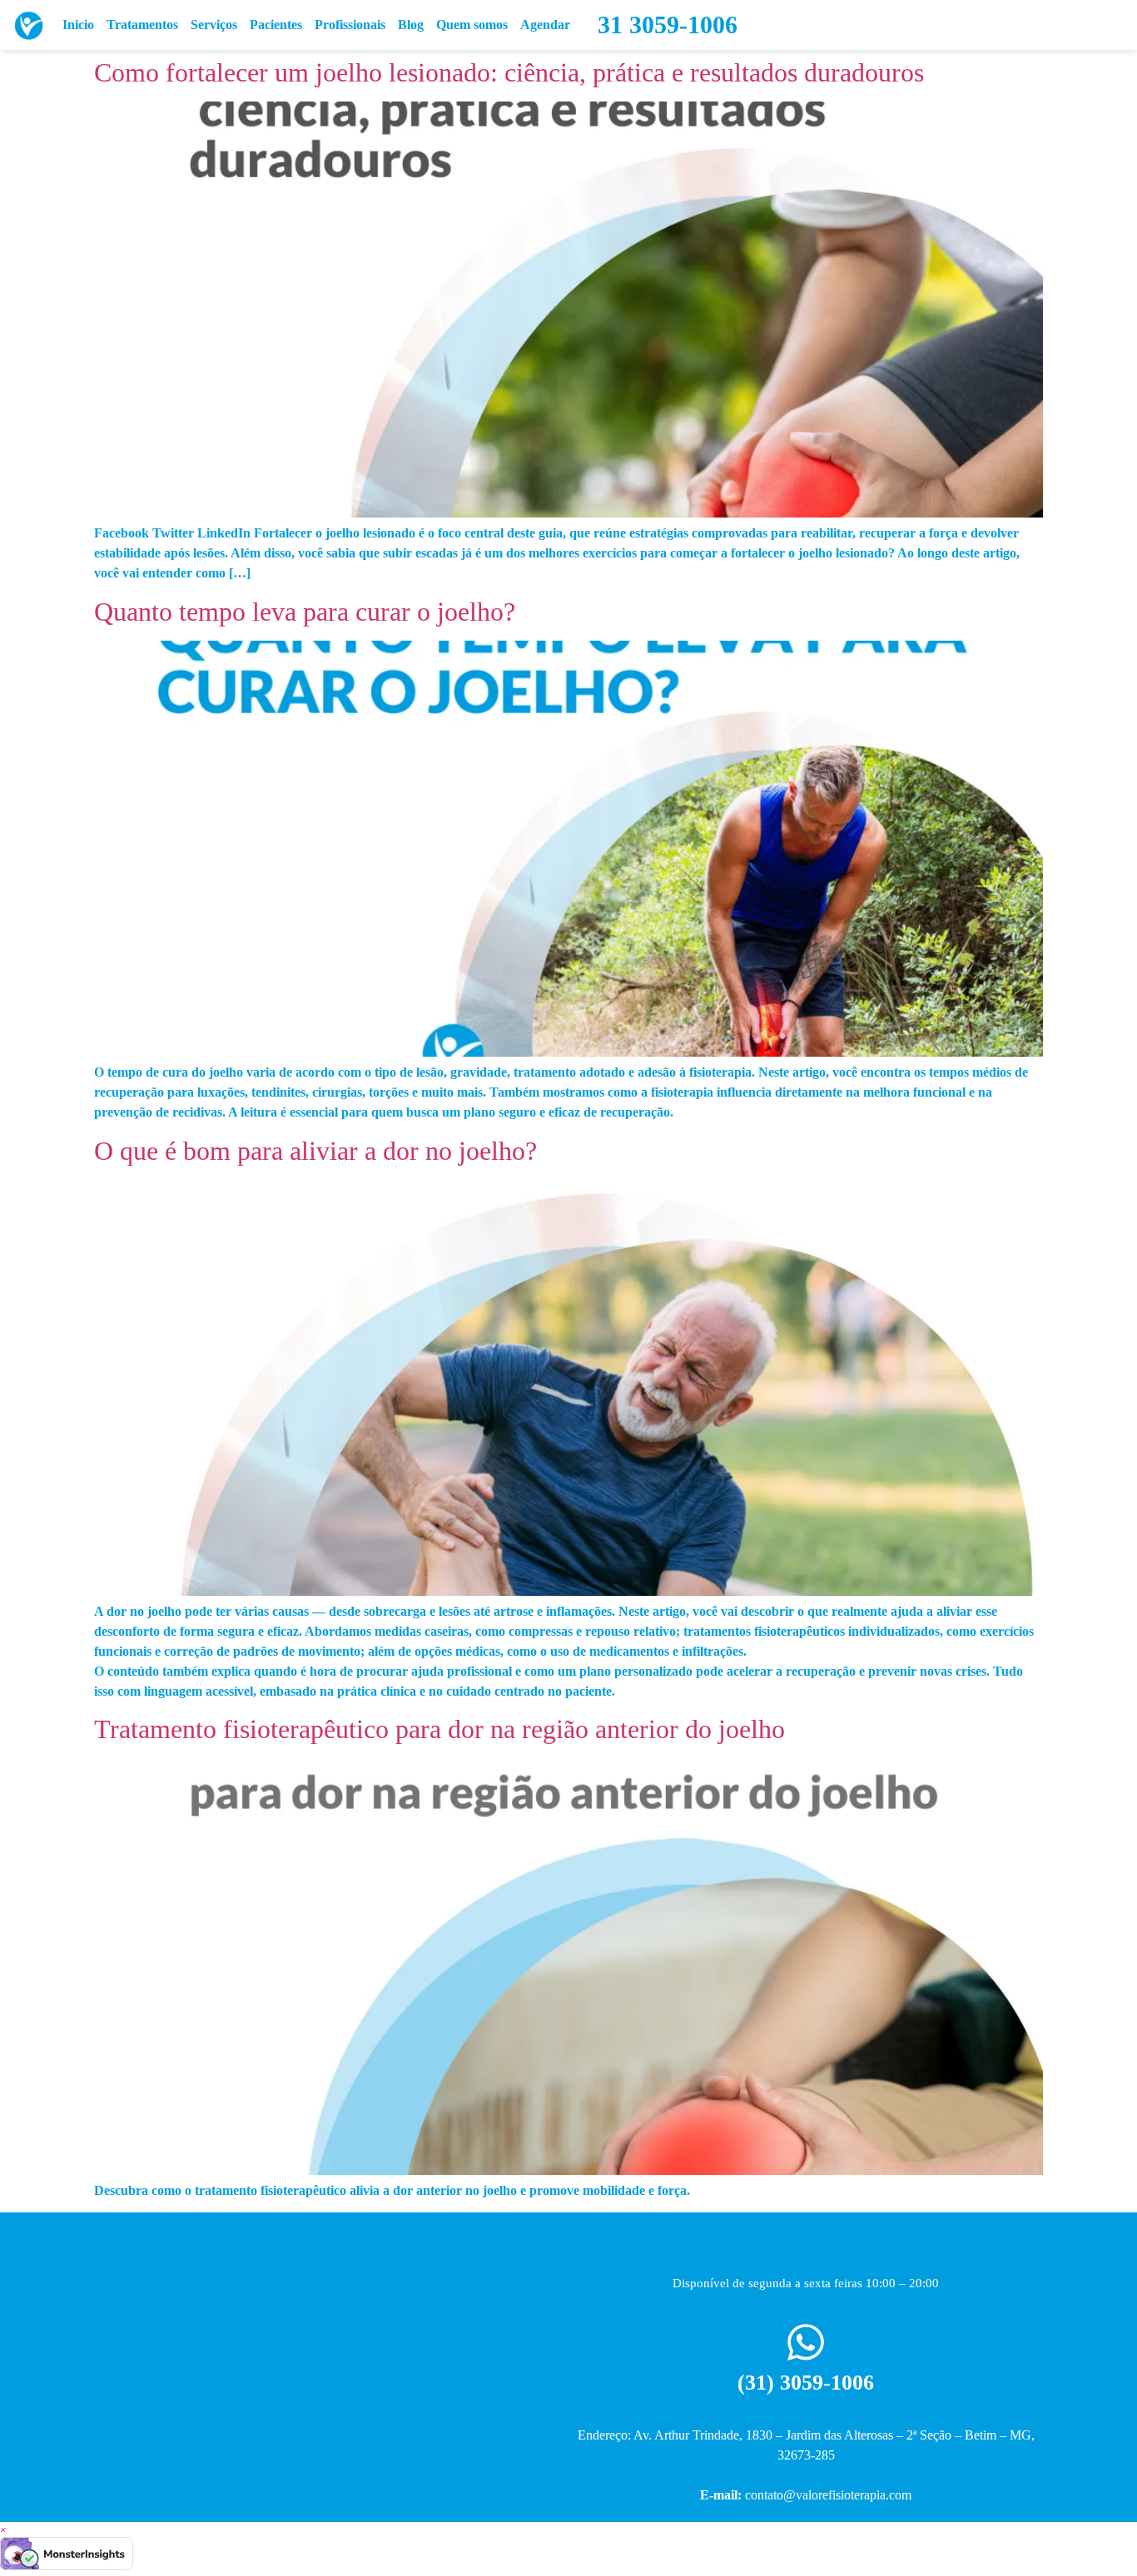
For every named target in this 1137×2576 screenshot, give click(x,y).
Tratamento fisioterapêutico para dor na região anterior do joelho (439, 1729)
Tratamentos (142, 25)
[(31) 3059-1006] (806, 2342)
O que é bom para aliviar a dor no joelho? (315, 1151)
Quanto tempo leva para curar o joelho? (305, 612)
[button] (3, 2529)
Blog (411, 25)
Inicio (78, 25)
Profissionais (350, 25)
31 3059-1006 (668, 25)
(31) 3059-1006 (806, 2383)
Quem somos (472, 25)
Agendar (545, 25)
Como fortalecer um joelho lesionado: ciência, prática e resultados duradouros (509, 72)
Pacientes (276, 25)
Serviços (214, 25)
